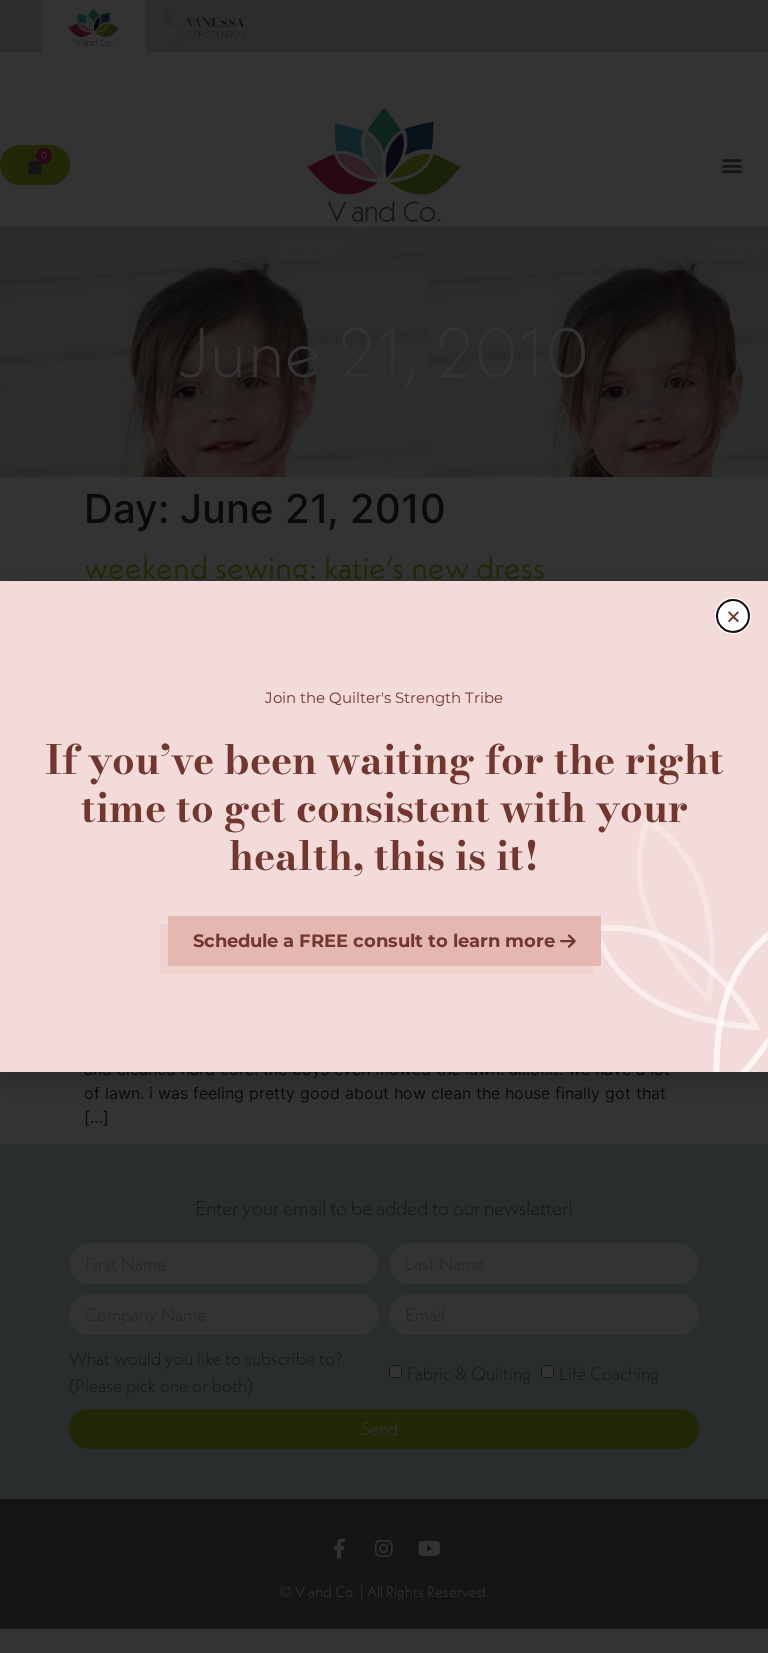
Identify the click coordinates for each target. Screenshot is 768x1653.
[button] (733, 616)
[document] (384, 826)
